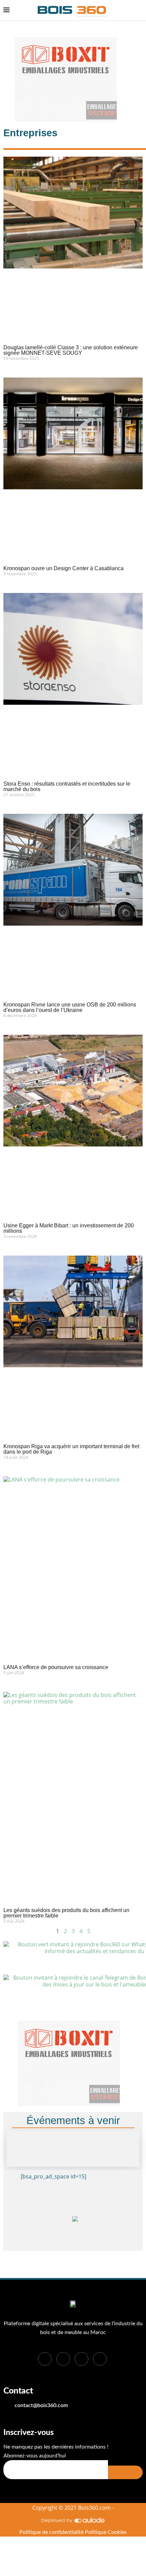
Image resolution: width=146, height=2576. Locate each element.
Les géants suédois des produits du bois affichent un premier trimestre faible (66, 1913)
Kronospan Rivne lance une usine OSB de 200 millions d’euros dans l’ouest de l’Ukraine (70, 1007)
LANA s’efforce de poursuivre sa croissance (56, 1667)
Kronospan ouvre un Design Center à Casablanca (63, 568)
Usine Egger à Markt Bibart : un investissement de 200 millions (69, 1228)
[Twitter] (63, 2359)
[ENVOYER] (125, 2472)
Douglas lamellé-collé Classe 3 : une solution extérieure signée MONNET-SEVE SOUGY (71, 350)
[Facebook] (45, 2359)
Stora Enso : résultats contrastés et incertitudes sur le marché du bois (67, 786)
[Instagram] (100, 2359)
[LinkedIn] (81, 2359)
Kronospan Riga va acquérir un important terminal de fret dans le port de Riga (71, 1449)
